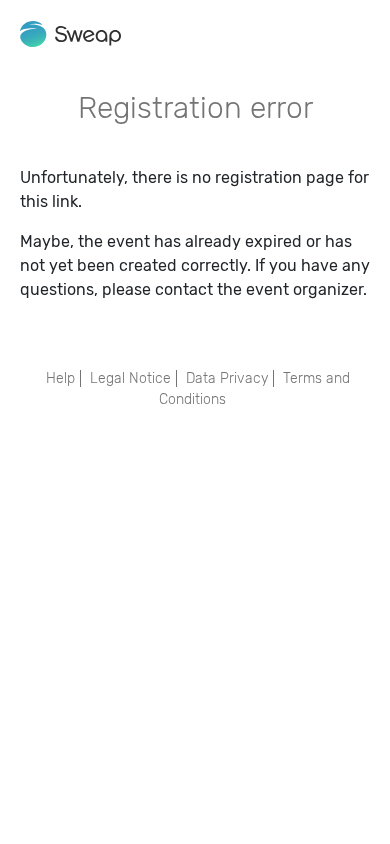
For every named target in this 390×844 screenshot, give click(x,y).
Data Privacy (227, 378)
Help (60, 378)
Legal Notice (130, 378)
